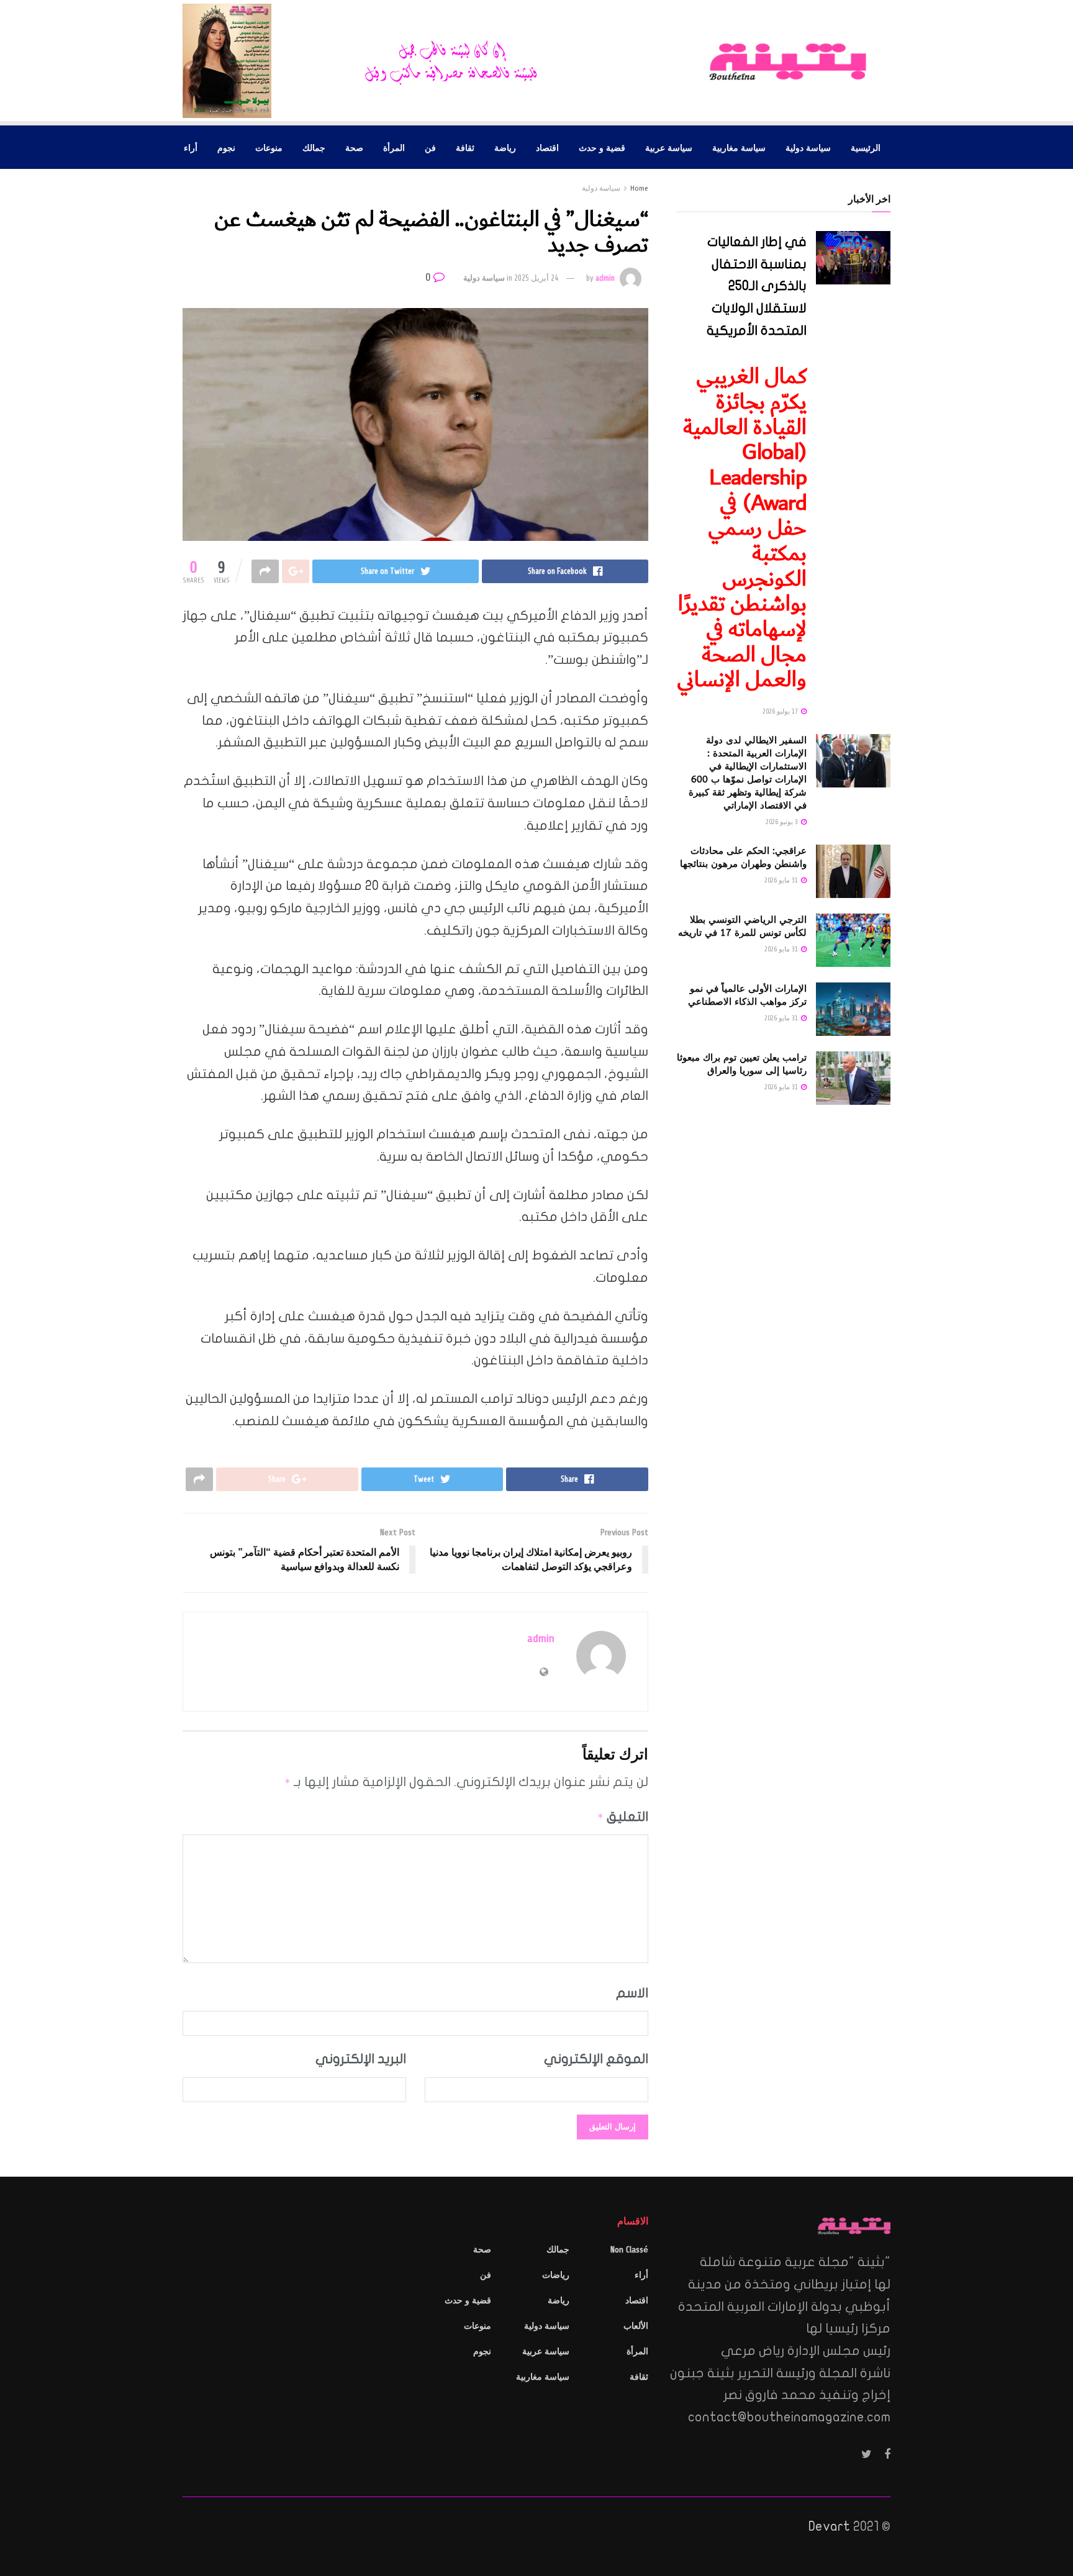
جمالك (314, 147)
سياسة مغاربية (739, 147)
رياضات (556, 2275)
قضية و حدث (602, 147)
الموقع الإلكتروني (596, 2059)
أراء (191, 147)
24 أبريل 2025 (536, 278)
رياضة (505, 147)
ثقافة (465, 147)
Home (639, 188)
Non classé (629, 2250)
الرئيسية (866, 147)
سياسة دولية (808, 147)
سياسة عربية (669, 147)
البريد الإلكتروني (361, 2059)
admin (605, 278)
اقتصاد (547, 147)
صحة (354, 147)
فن (430, 147)
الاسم (632, 1993)
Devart (829, 2526)
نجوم (226, 147)
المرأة (394, 147)
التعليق (623, 1816)
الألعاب (636, 2326)
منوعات (269, 147)
